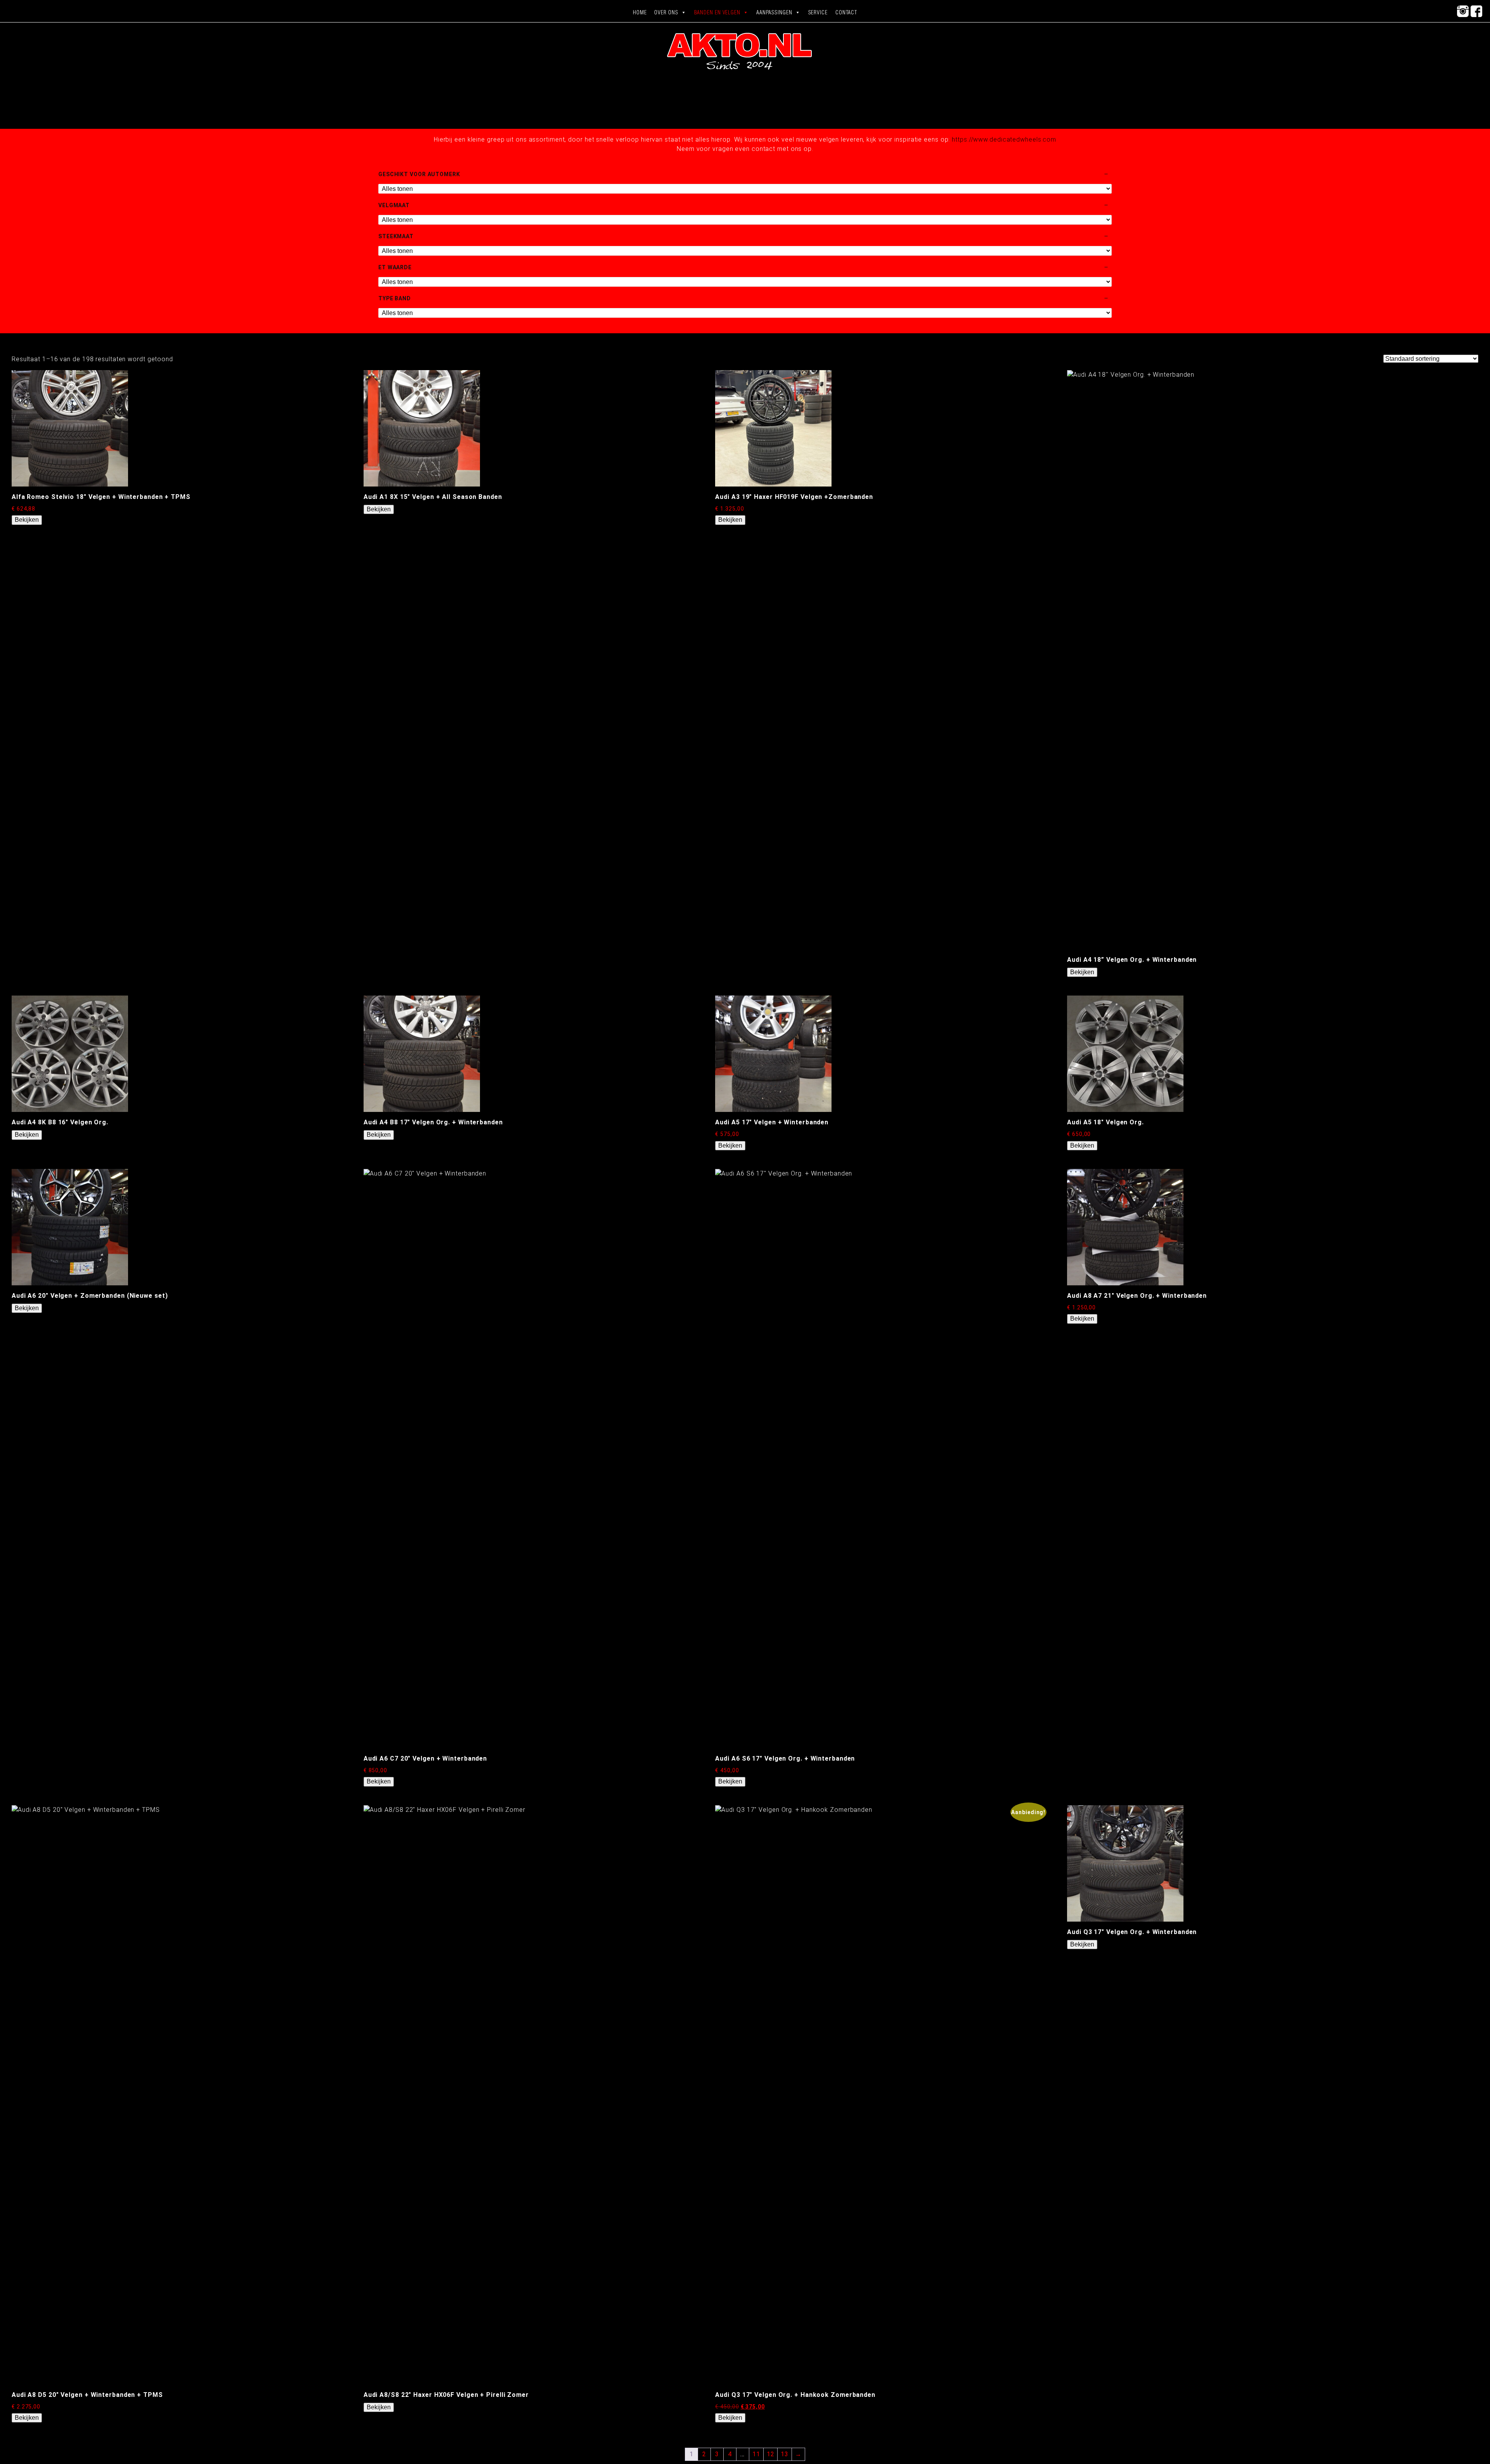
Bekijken (27, 520)
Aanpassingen (774, 12)
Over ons (666, 12)
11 (756, 2454)
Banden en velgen (717, 12)
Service (818, 12)
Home (640, 12)
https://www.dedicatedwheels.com (1004, 139)
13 (785, 2454)
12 (771, 2454)
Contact (846, 12)
